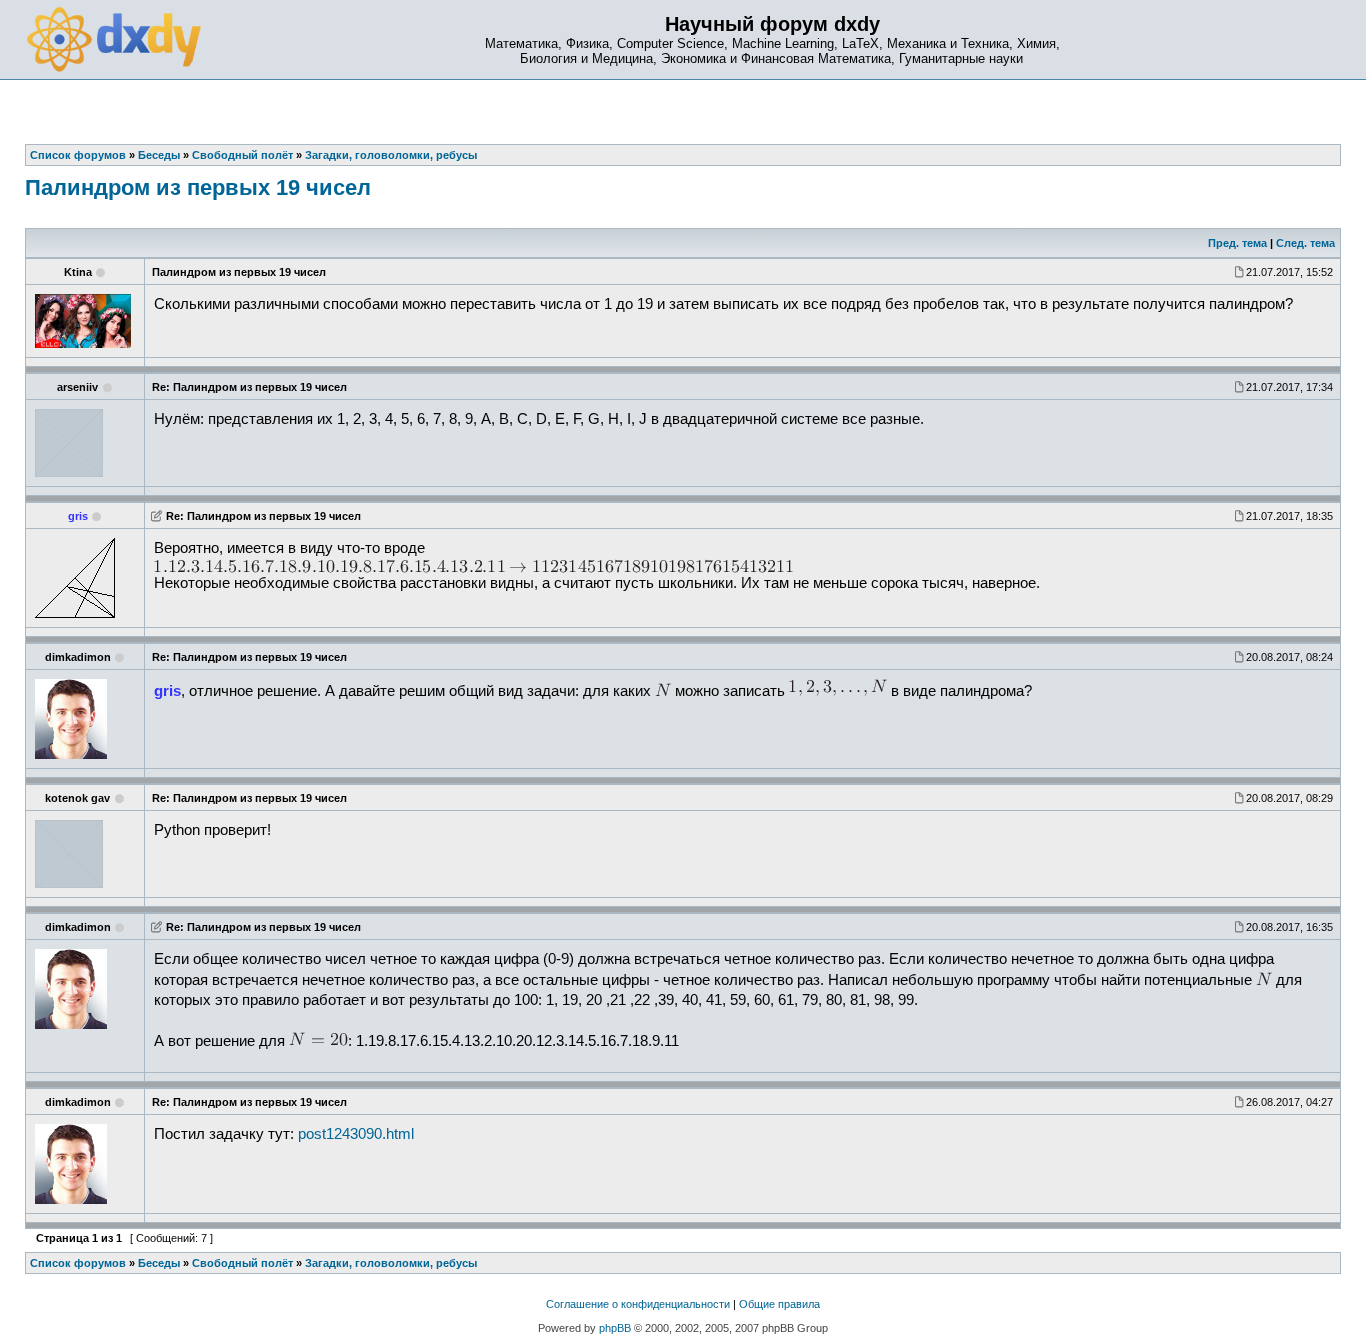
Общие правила (779, 1304)
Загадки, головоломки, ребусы (391, 1263)
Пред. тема (1237, 243)
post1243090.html (356, 1134)
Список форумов (78, 1263)
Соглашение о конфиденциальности (638, 1304)
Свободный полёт (242, 1263)
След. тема (1305, 243)
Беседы (159, 1263)
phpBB (615, 1328)
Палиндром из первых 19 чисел (198, 187)
